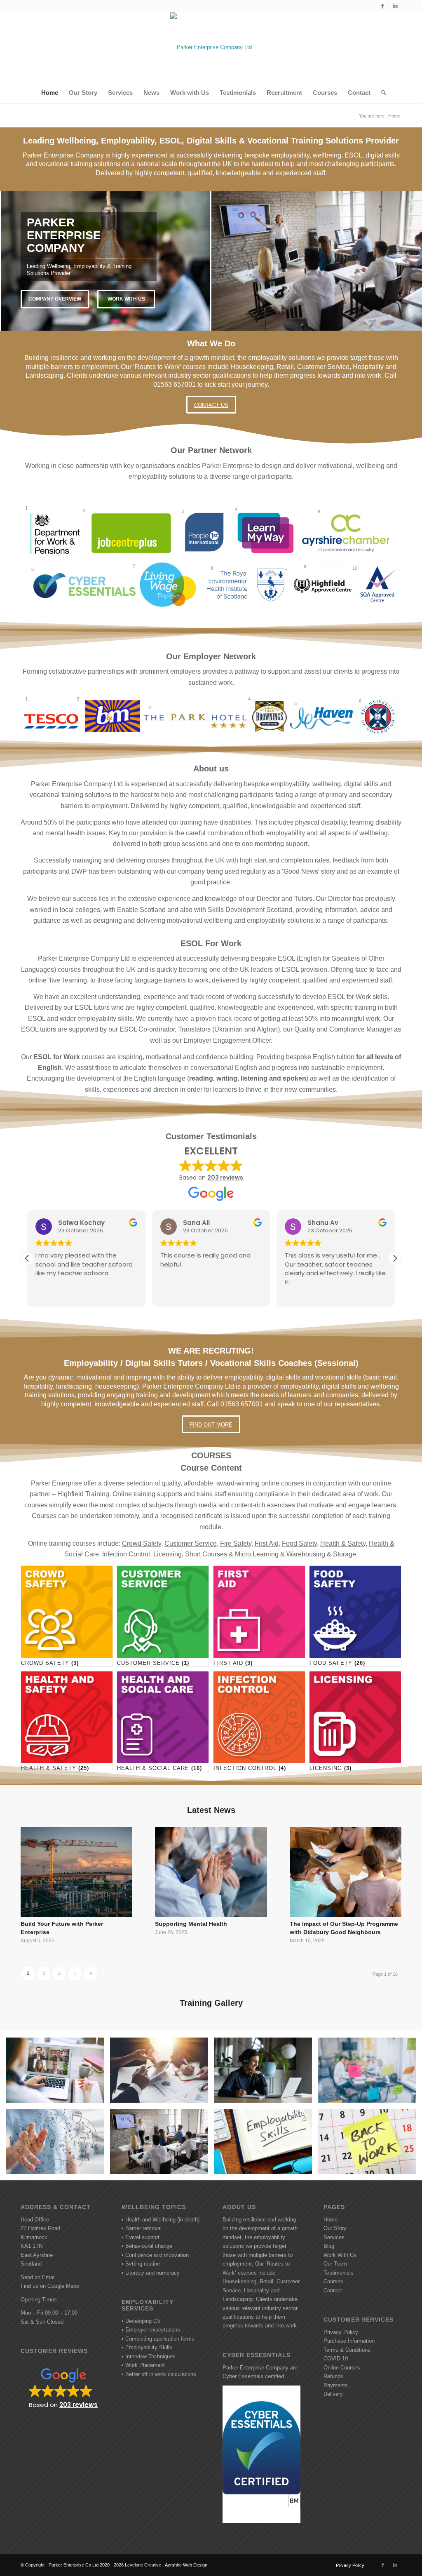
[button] (395, 1258)
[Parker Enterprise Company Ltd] (211, 47)
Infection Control (126, 1554)
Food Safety (299, 1543)
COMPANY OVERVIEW (55, 299)
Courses (333, 2281)
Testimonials (339, 2273)
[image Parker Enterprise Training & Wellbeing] (370, 2145)
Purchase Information (349, 2341)
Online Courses (342, 2368)
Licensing (168, 1554)
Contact (333, 2290)
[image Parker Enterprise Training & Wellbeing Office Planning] (370, 2073)
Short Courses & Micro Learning (232, 1554)
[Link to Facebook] (383, 6)
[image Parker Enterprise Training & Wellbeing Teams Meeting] (58, 2073)
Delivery (333, 2394)
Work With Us (340, 2255)
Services (334, 2237)
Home (331, 2220)
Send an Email (38, 2277)
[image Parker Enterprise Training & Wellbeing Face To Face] (162, 2145)
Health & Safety (343, 1543)
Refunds (333, 2376)
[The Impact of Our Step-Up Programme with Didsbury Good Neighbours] (346, 1872)
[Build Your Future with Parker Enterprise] (76, 1872)
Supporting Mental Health (191, 1924)
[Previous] (7, 261)
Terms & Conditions (347, 2350)
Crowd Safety (142, 1543)
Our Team (335, 2264)
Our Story (335, 2228)
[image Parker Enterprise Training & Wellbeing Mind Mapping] (58, 2145)
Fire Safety (236, 1543)
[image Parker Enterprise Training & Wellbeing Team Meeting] (162, 2073)
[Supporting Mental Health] (211, 1872)
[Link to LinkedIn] (395, 6)
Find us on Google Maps (50, 2286)
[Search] (381, 93)
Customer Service (191, 1543)
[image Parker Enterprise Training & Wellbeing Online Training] (266, 2073)
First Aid (267, 1543)
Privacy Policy (341, 2332)
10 (241, 320)
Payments (336, 2385)
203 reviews (225, 1178)
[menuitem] (50, 93)
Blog (329, 2246)
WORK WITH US (126, 299)
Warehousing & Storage (321, 1554)
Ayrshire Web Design (186, 2565)
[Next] (415, 261)
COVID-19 (336, 2359)
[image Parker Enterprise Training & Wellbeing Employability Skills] (266, 2145)
